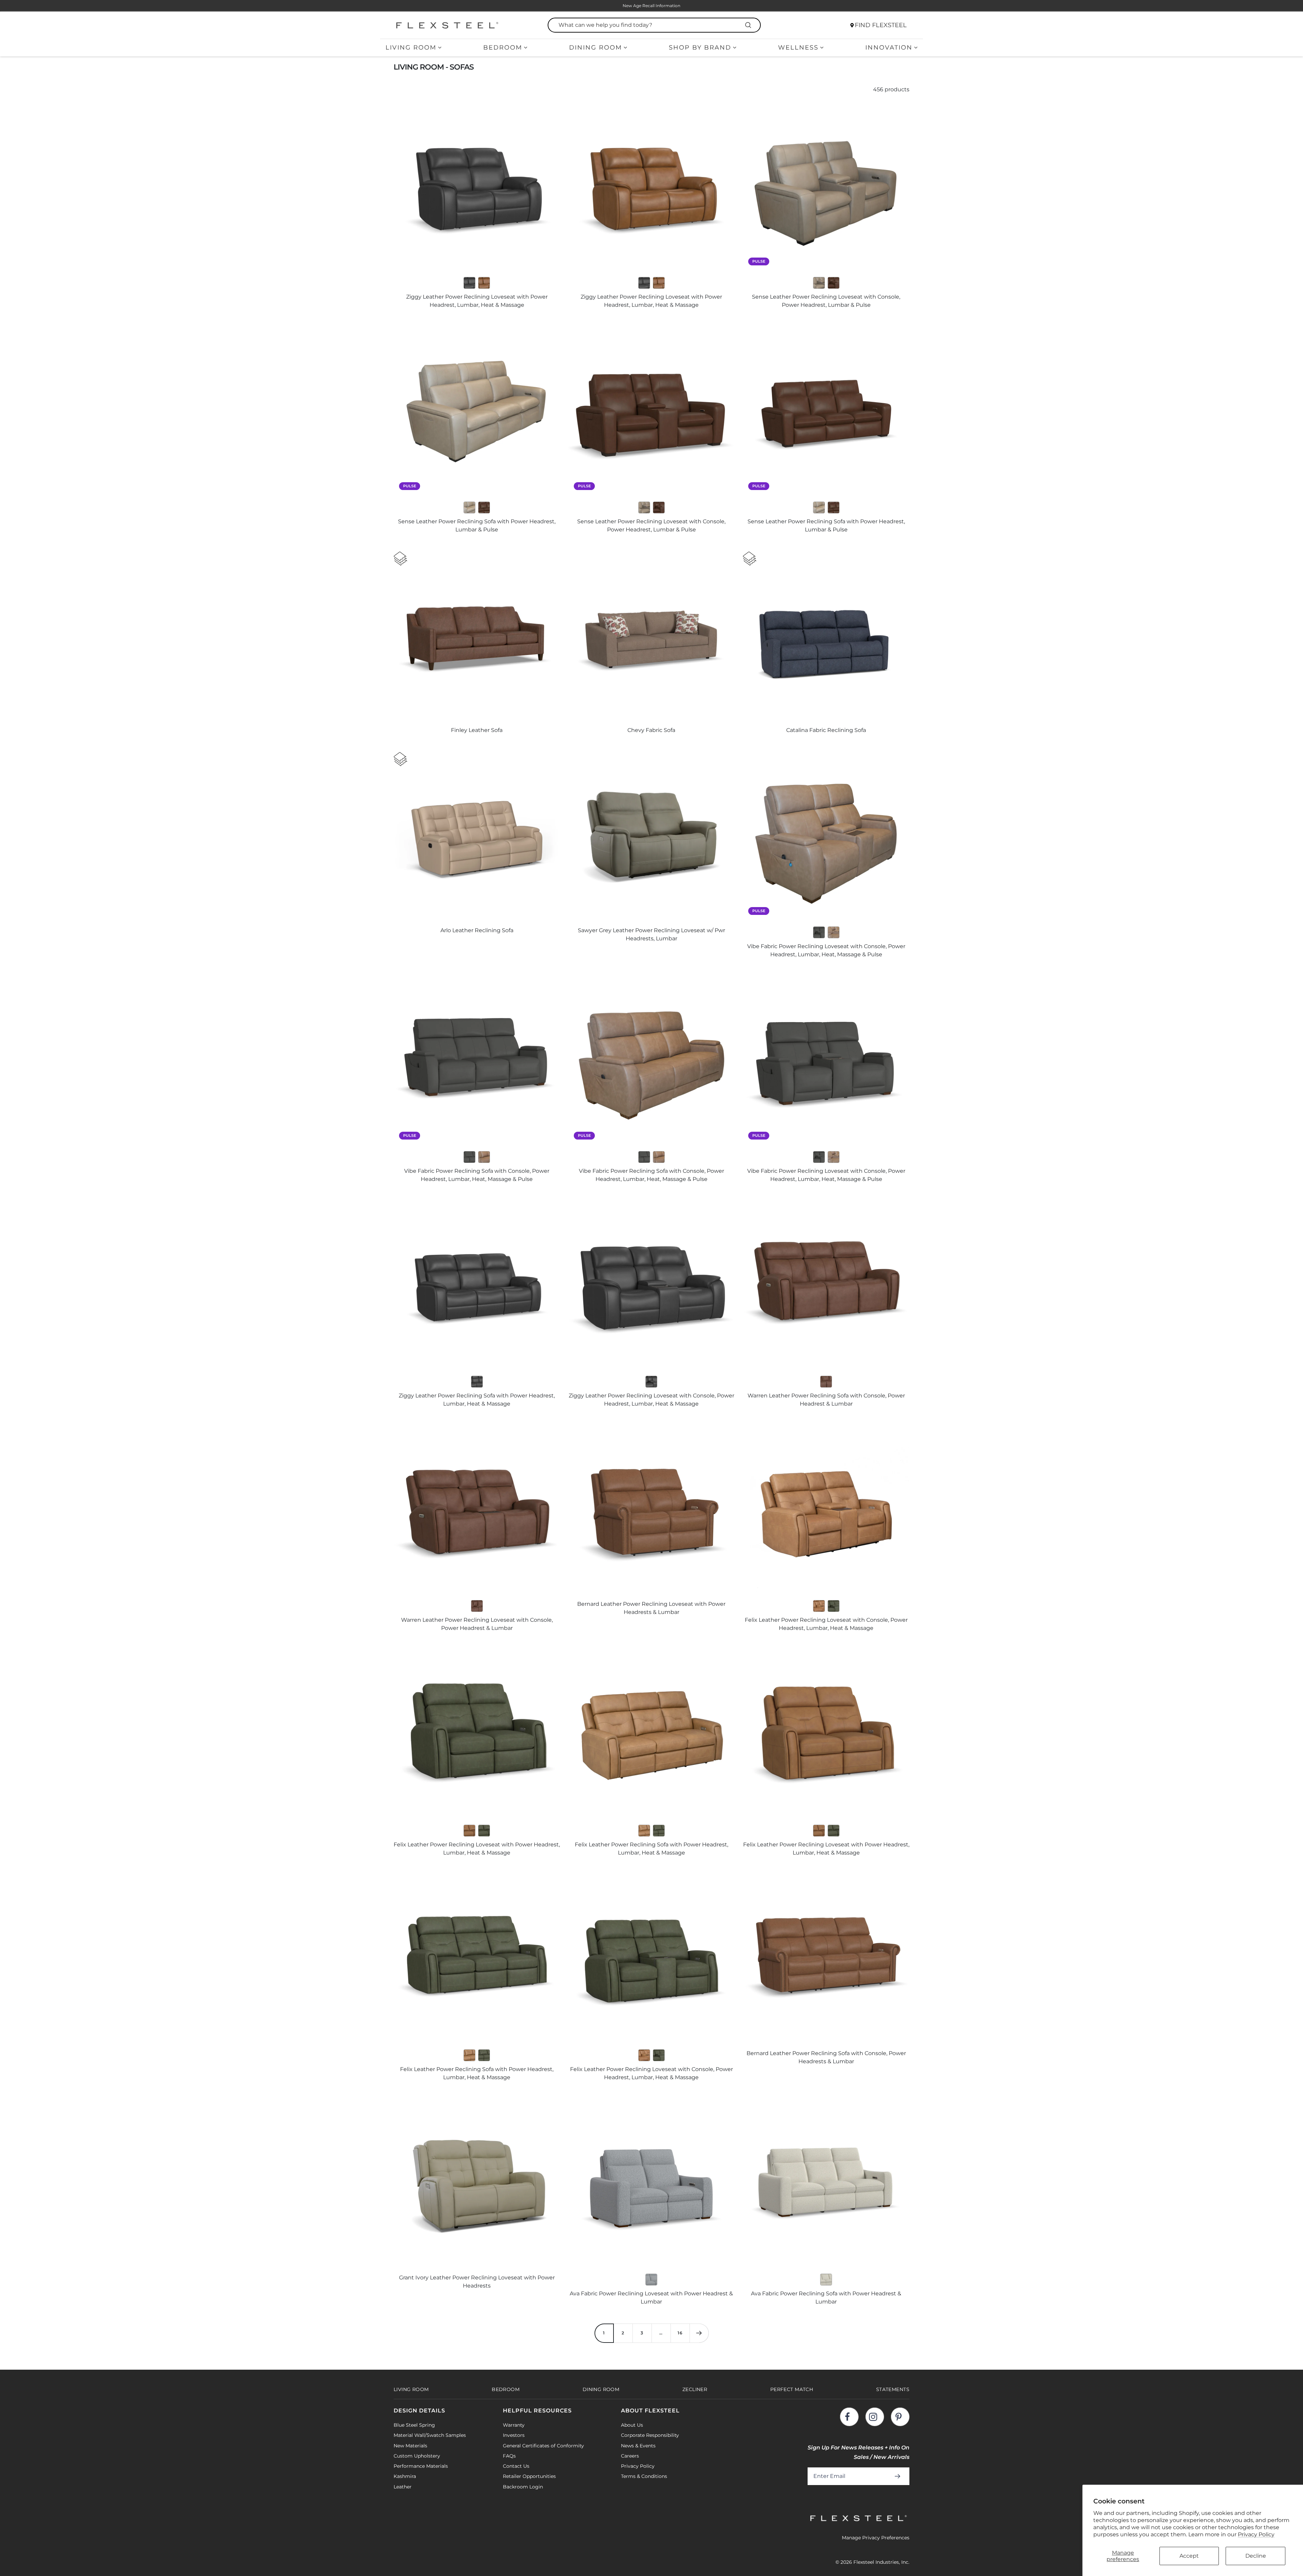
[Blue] (651, 2280)
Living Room (411, 48)
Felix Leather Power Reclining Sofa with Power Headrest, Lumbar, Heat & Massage (651, 1849)
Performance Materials (421, 2466)
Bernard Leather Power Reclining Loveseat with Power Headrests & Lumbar (651, 1608)
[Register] (899, 2476)
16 (680, 2333)
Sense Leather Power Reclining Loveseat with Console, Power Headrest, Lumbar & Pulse (826, 301)
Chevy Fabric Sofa (651, 730)
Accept (1189, 2556)
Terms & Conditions (644, 2476)
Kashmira (405, 2476)
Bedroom (503, 48)
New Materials (410, 2446)
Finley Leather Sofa (477, 730)
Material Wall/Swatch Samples (430, 2435)
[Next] (699, 2333)
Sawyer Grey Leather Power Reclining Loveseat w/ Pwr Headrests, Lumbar (651, 934)
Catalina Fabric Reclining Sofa (826, 730)
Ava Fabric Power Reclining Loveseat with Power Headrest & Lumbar (651, 2298)
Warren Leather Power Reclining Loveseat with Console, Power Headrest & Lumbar (477, 1624)
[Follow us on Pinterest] (900, 2417)
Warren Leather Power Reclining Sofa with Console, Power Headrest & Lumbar (826, 1400)
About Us (632, 2425)
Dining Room (596, 48)
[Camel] (484, 283)
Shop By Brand (700, 48)
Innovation (889, 48)
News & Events (638, 2446)
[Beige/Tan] (826, 2280)
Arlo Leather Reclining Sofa (477, 930)
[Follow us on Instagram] (875, 2417)
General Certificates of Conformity (543, 2446)
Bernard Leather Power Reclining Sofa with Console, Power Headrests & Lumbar (826, 2057)
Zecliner (695, 2389)
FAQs (509, 2456)
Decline (1256, 2556)
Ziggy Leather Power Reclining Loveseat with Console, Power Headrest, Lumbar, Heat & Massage (651, 1400)
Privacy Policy (1256, 2534)
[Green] (834, 1606)
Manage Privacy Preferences (876, 2538)
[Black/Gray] (469, 283)
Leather (403, 2487)
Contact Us (516, 2466)
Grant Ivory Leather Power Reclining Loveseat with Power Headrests (477, 2282)
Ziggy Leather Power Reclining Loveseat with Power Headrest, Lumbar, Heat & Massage (477, 301)
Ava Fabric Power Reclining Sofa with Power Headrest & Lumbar (826, 2298)
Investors (514, 2435)
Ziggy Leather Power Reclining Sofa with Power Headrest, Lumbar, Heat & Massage (477, 1400)
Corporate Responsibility (650, 2435)
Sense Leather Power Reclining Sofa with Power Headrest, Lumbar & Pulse (477, 525)
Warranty (514, 2425)
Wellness (798, 48)
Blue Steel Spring (414, 2425)
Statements (893, 2389)
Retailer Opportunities (529, 2476)
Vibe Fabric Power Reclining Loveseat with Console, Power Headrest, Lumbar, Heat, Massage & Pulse (826, 950)
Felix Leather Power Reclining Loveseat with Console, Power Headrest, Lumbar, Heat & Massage (826, 1624)
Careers (630, 2456)
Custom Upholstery (417, 2456)
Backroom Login (523, 2487)
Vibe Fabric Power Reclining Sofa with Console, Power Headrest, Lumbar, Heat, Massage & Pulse (477, 1175)
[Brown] (834, 283)
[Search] (749, 25)
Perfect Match (792, 2389)
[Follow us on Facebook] (849, 2417)
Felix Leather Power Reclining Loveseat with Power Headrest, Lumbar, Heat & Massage (477, 1849)
